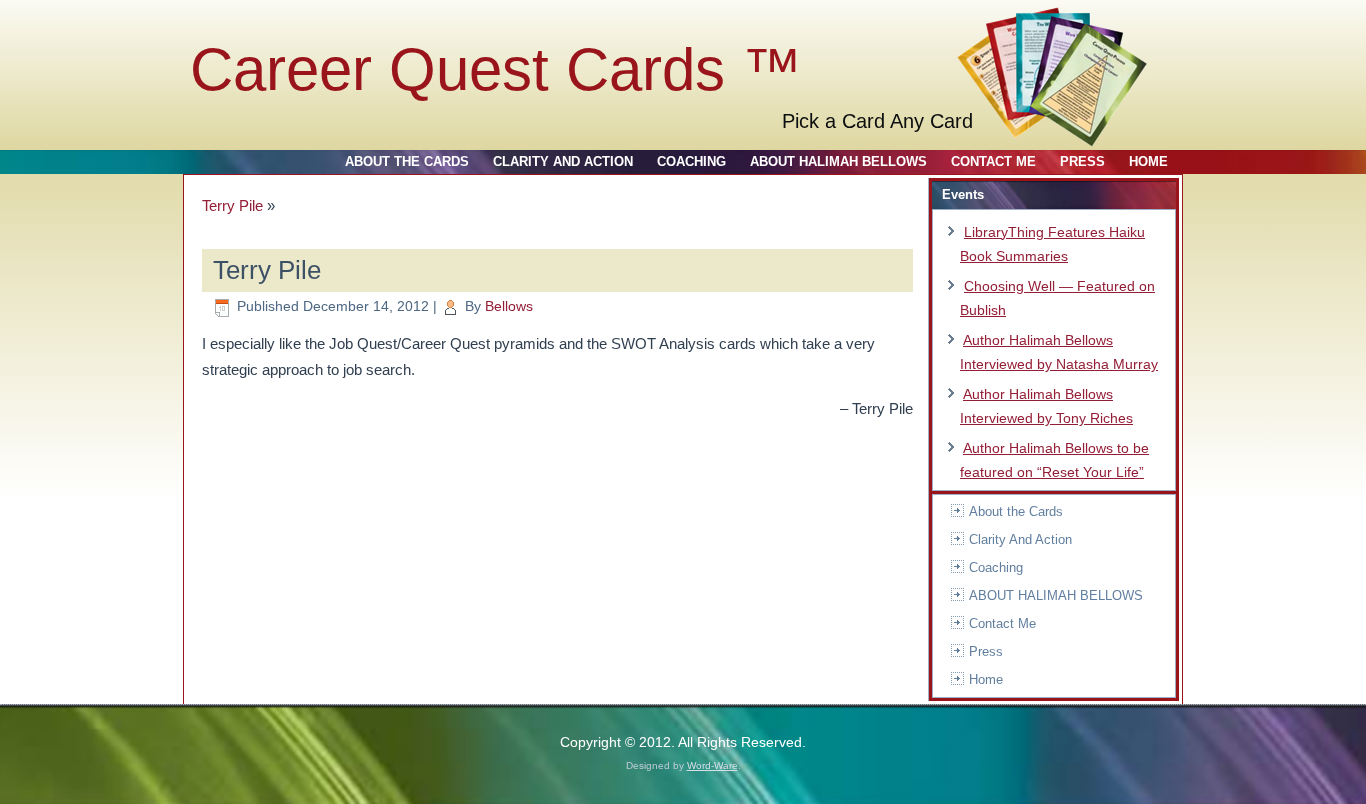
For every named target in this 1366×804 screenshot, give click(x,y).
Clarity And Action (563, 161)
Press (1082, 161)
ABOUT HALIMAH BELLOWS (838, 161)
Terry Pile (232, 205)
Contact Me (993, 161)
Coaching (691, 161)
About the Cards (407, 161)
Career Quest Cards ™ (496, 69)
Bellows (509, 306)
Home (1148, 161)
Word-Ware (712, 765)
